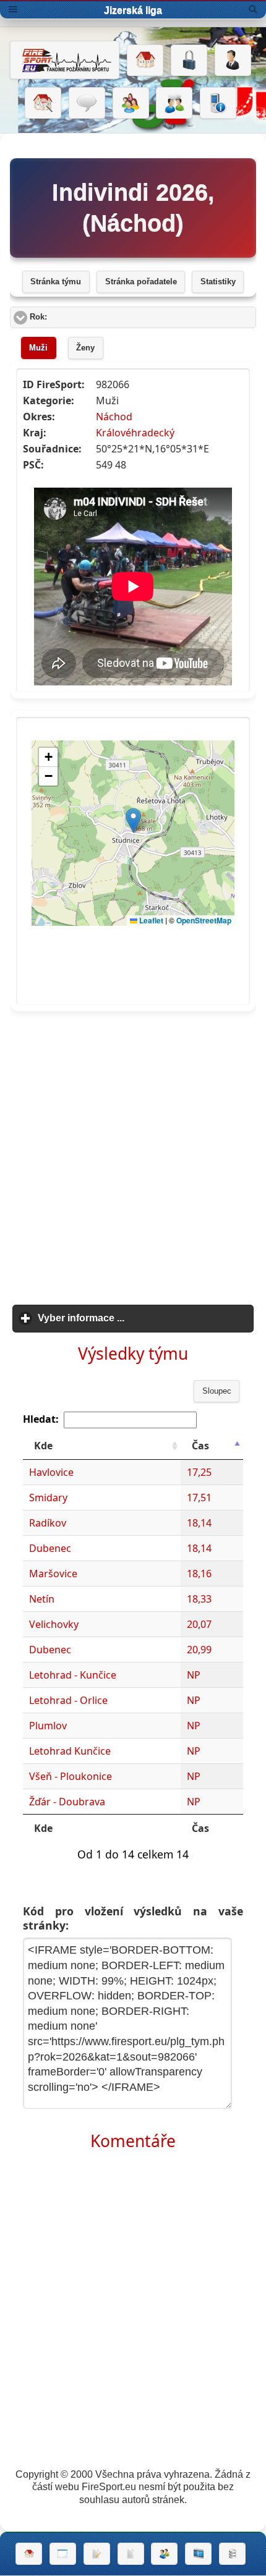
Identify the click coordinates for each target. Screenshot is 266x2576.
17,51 (199, 1498)
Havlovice (51, 1472)
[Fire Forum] (174, 103)
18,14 (199, 1523)
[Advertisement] (133, 1154)
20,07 (199, 1624)
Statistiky (218, 282)
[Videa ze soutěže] (198, 2554)
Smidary (48, 1498)
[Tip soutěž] (164, 2554)
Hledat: (41, 1419)
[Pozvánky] (63, 2554)
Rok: (85, 317)
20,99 (199, 1650)
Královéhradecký (135, 433)
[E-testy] (131, 103)
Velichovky (54, 1624)
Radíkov (48, 1523)
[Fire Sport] (65, 60)
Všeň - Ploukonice (71, 1776)
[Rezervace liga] (97, 2554)
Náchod (114, 417)
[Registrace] (233, 61)
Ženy (85, 348)
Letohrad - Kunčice (73, 1675)
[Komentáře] (87, 103)
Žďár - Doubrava (67, 1802)
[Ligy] (232, 2554)
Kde (43, 1446)
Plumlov (48, 1726)
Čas (200, 1446)
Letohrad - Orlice (68, 1700)
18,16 (199, 1574)
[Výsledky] (131, 2554)
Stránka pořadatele (141, 282)
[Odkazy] (43, 103)
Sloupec (217, 1391)
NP (194, 1675)
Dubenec (50, 1548)
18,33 (199, 1599)
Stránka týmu (56, 282)
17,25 (199, 1472)
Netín (42, 1599)
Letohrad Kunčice (70, 1751)
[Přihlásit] (189, 61)
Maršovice (53, 1574)
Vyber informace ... (139, 1318)
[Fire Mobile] (218, 103)
